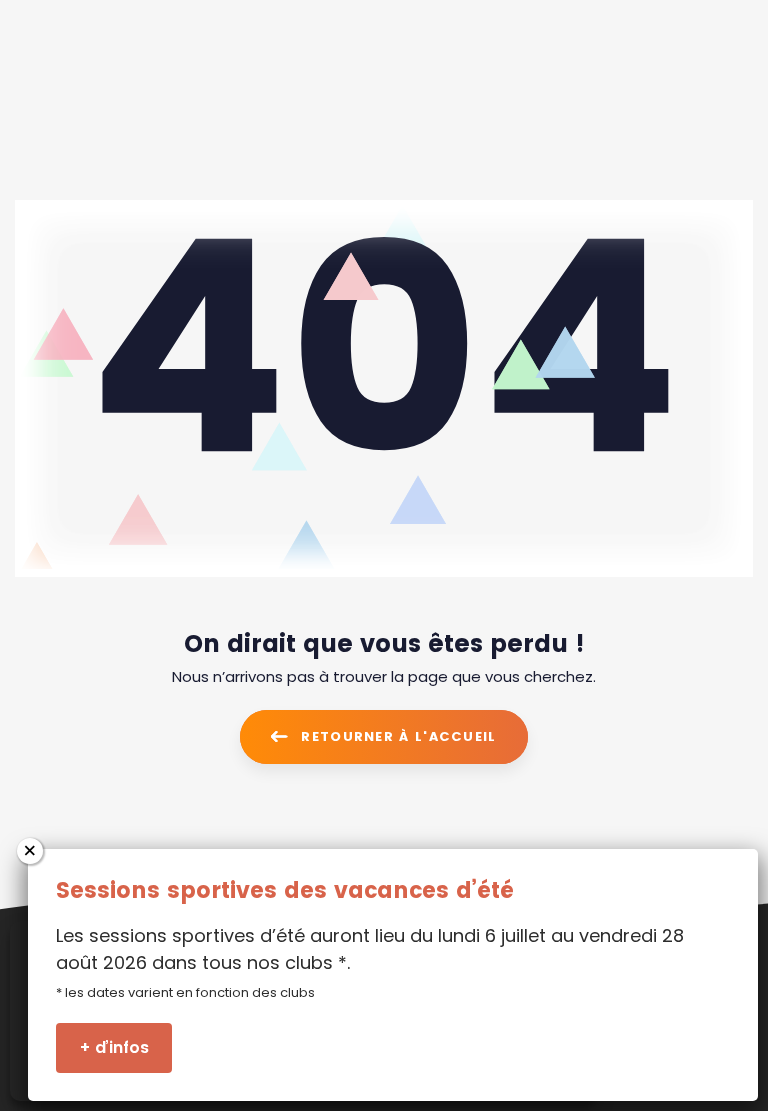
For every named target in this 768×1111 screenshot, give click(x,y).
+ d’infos (114, 1047)
